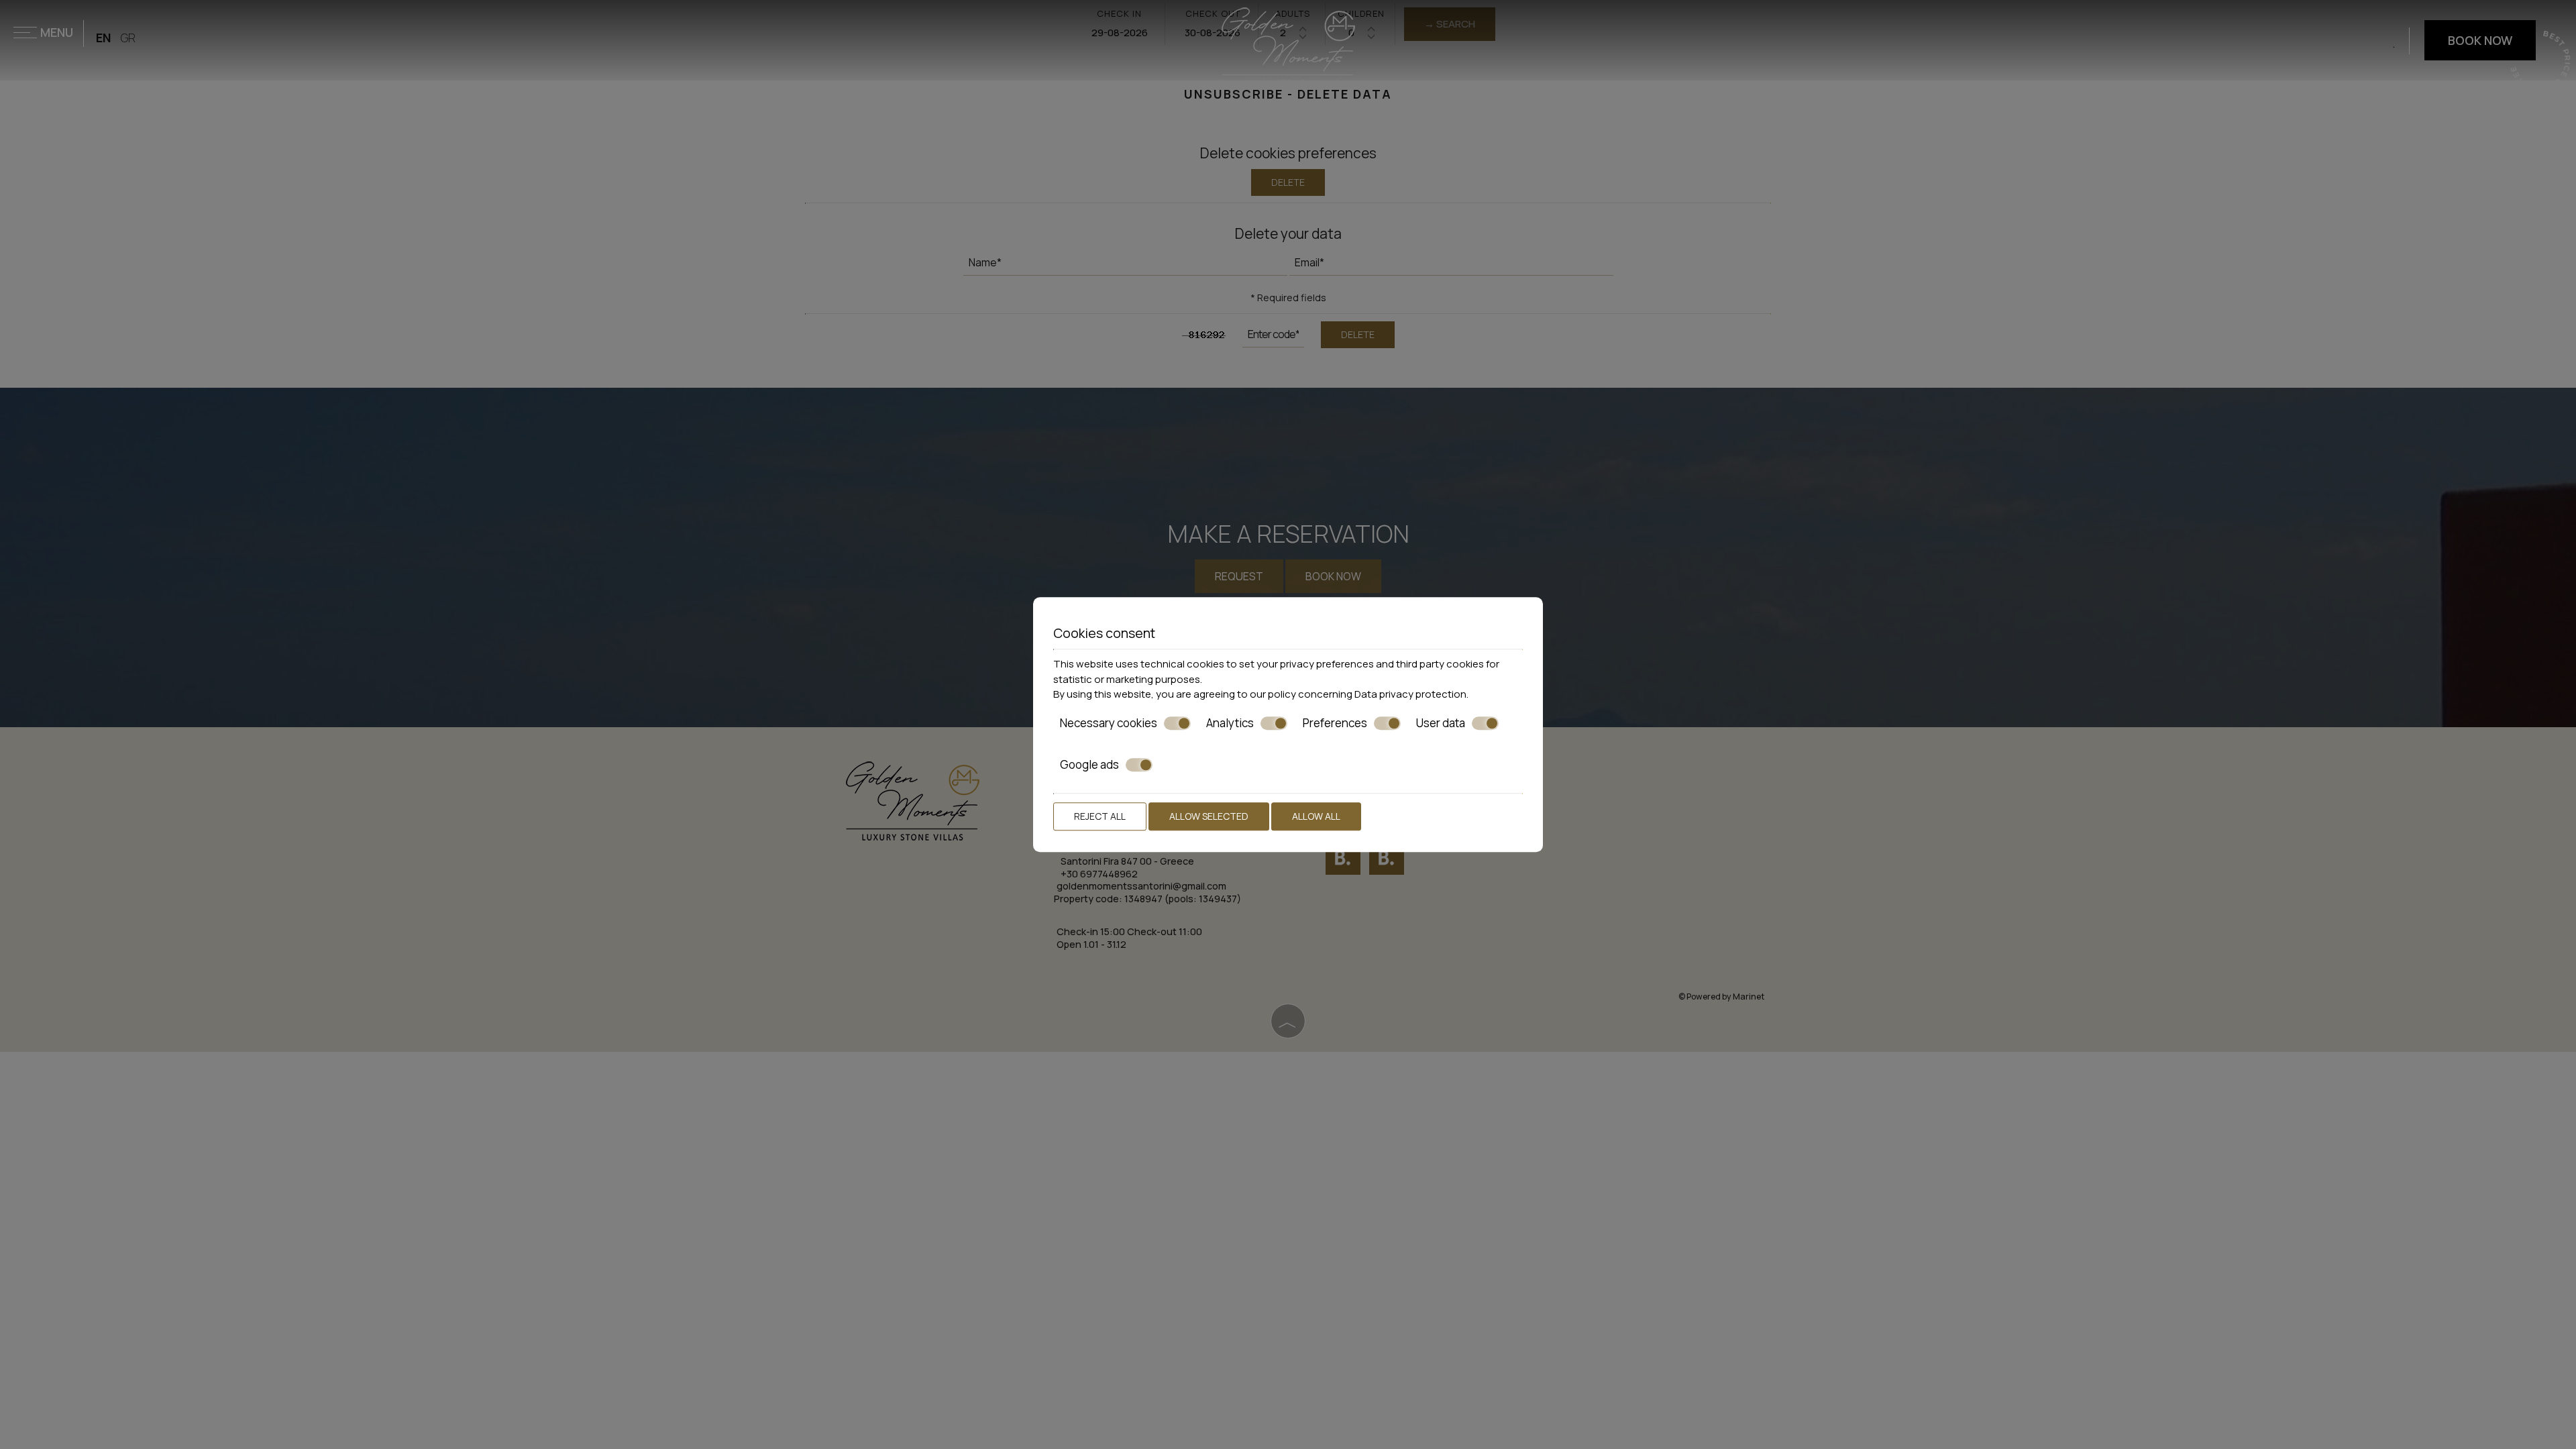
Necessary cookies (1109, 723)
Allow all (1316, 816)
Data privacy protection (1410, 694)
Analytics (1230, 723)
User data (1441, 723)
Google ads (1089, 765)
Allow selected (1209, 816)
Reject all (1100, 816)
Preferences (1335, 723)
